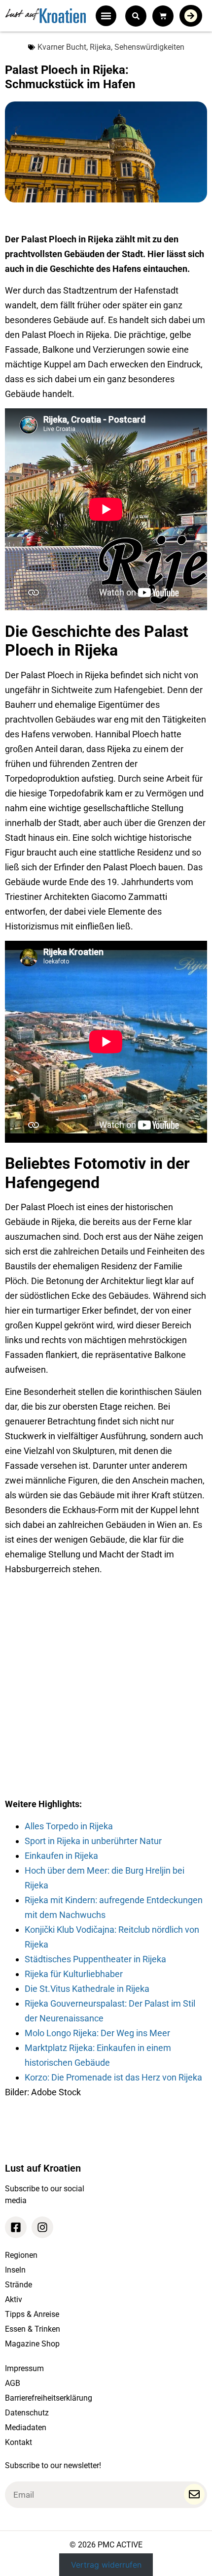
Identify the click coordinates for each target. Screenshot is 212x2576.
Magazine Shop (32, 2344)
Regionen (21, 2255)
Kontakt (18, 2442)
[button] (106, 16)
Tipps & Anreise (32, 2314)
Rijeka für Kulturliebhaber (74, 1974)
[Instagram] (42, 2227)
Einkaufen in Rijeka (61, 1856)
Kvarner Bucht (62, 47)
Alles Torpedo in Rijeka (69, 1826)
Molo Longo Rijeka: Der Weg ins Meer (97, 2033)
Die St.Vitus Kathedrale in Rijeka (87, 1989)
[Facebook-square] (16, 2227)
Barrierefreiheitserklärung (49, 2398)
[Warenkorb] (163, 16)
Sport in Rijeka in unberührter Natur (93, 1841)
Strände (18, 2285)
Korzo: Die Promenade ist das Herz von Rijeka (113, 2077)
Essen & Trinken (33, 2329)
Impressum (24, 2368)
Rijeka (100, 47)
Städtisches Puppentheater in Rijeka (95, 1959)
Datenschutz (27, 2413)
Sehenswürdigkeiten (149, 47)
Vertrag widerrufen (106, 2565)
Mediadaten (26, 2427)
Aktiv (14, 2299)
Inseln (15, 2270)
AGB (13, 2383)
